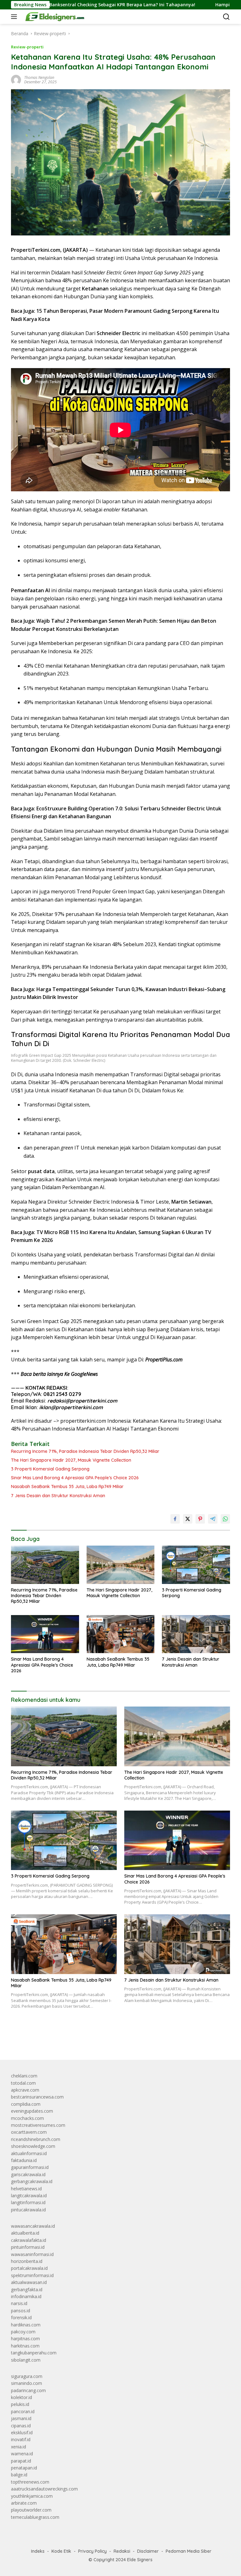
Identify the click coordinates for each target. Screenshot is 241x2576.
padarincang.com (28, 2390)
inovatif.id (21, 2439)
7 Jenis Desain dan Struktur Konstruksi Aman (58, 1496)
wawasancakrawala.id (33, 2226)
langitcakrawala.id (29, 2195)
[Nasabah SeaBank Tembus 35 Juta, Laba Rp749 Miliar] (121, 1634)
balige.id (19, 2475)
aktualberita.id (25, 2233)
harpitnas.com (25, 2339)
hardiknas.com (26, 2325)
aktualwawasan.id (29, 2282)
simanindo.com (27, 2383)
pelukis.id (20, 2404)
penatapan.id (24, 2468)
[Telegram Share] (213, 1519)
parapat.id (21, 2461)
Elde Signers (140, 2560)
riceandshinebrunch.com (36, 2139)
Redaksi (122, 2551)
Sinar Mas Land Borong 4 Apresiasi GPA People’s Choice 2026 (75, 1478)
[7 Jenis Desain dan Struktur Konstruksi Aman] (196, 1634)
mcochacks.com (27, 2118)
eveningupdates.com (32, 2111)
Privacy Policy (92, 2551)
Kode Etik (61, 2551)
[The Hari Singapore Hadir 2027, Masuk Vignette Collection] (121, 1565)
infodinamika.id (26, 2296)
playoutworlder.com (31, 2510)
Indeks (38, 2551)
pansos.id (21, 2311)
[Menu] (15, 17)
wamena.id (22, 2454)
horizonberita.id (27, 2261)
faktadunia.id (24, 2160)
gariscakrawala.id (28, 2174)
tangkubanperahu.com (34, 2353)
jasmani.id (21, 2418)
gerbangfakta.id (27, 2289)
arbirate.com (24, 2503)
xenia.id (19, 2447)
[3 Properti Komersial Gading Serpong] (196, 1565)
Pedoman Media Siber (189, 2551)
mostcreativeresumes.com (38, 2125)
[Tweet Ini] (188, 1519)
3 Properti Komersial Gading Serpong (50, 1469)
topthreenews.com (30, 2482)
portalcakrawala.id (29, 2268)
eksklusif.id (22, 2433)
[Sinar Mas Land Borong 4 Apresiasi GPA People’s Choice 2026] (45, 1634)
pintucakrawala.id (28, 2210)
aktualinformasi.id (29, 2153)
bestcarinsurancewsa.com (37, 2097)
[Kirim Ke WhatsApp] (225, 1519)
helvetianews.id (26, 2189)
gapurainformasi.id (30, 2167)
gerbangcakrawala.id (32, 2181)
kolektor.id (21, 2397)
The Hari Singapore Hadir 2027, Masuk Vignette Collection (71, 1460)
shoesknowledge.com (33, 2146)
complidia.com (26, 2104)
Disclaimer (148, 2551)
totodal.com (23, 2083)
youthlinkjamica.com (32, 2496)
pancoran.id (23, 2411)
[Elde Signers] (53, 17)
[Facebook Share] (175, 1519)
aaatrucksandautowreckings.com (44, 2489)
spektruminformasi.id (32, 2275)
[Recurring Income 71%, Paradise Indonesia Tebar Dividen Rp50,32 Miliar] (45, 1565)
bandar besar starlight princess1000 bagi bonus (59, 2041)
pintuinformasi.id (28, 2247)
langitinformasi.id (28, 2202)
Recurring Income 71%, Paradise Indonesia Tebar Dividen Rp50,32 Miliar (85, 1451)
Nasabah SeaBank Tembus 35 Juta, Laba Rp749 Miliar (67, 1487)
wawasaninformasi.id (32, 2254)
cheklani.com (24, 2076)
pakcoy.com (23, 2332)
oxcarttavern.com (29, 2132)
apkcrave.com (25, 2090)
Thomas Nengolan (39, 77)
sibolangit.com (26, 2360)
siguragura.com (27, 2376)
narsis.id (19, 2303)
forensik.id (21, 2317)
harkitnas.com (25, 2346)
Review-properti (27, 47)
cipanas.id (21, 2426)
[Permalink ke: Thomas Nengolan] (16, 79)
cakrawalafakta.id (29, 2240)
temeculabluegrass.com (35, 2517)
